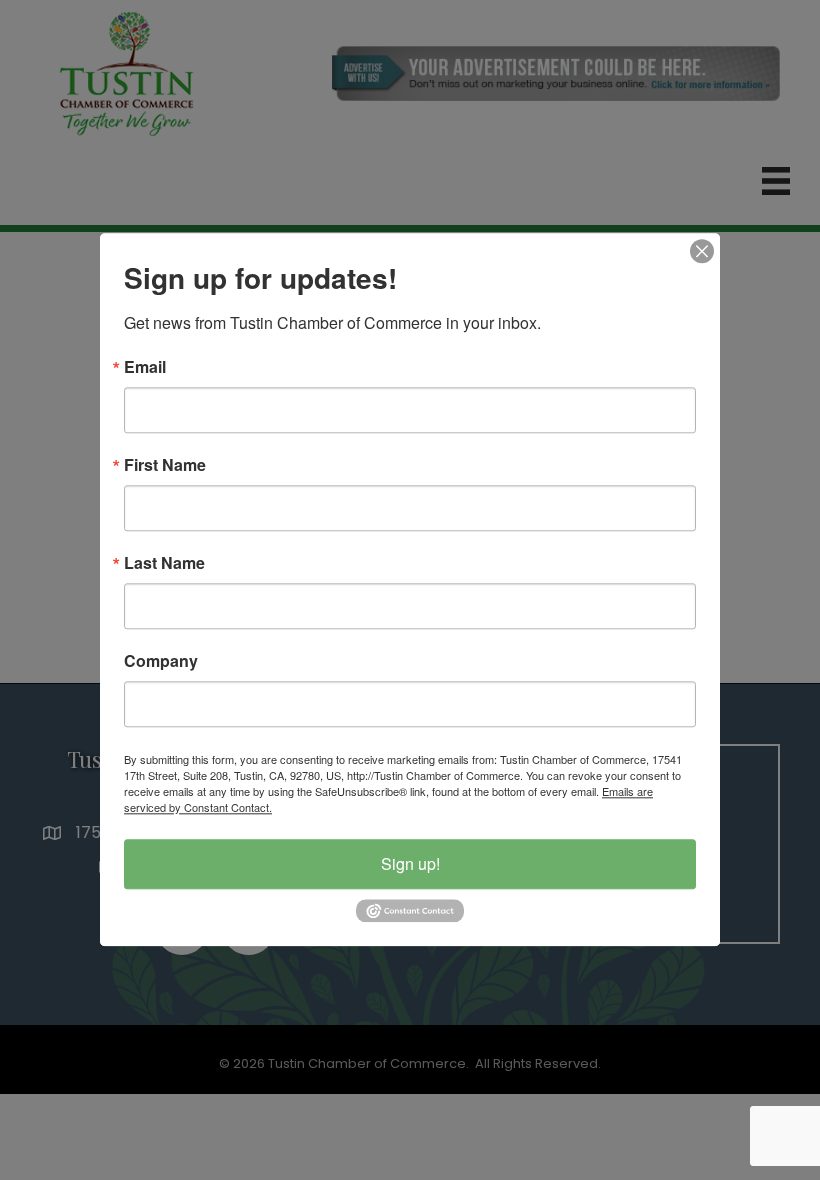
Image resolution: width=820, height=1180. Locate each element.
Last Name (164, 563)
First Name (165, 465)
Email (145, 367)
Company (161, 661)
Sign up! (410, 863)
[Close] (702, 251)
